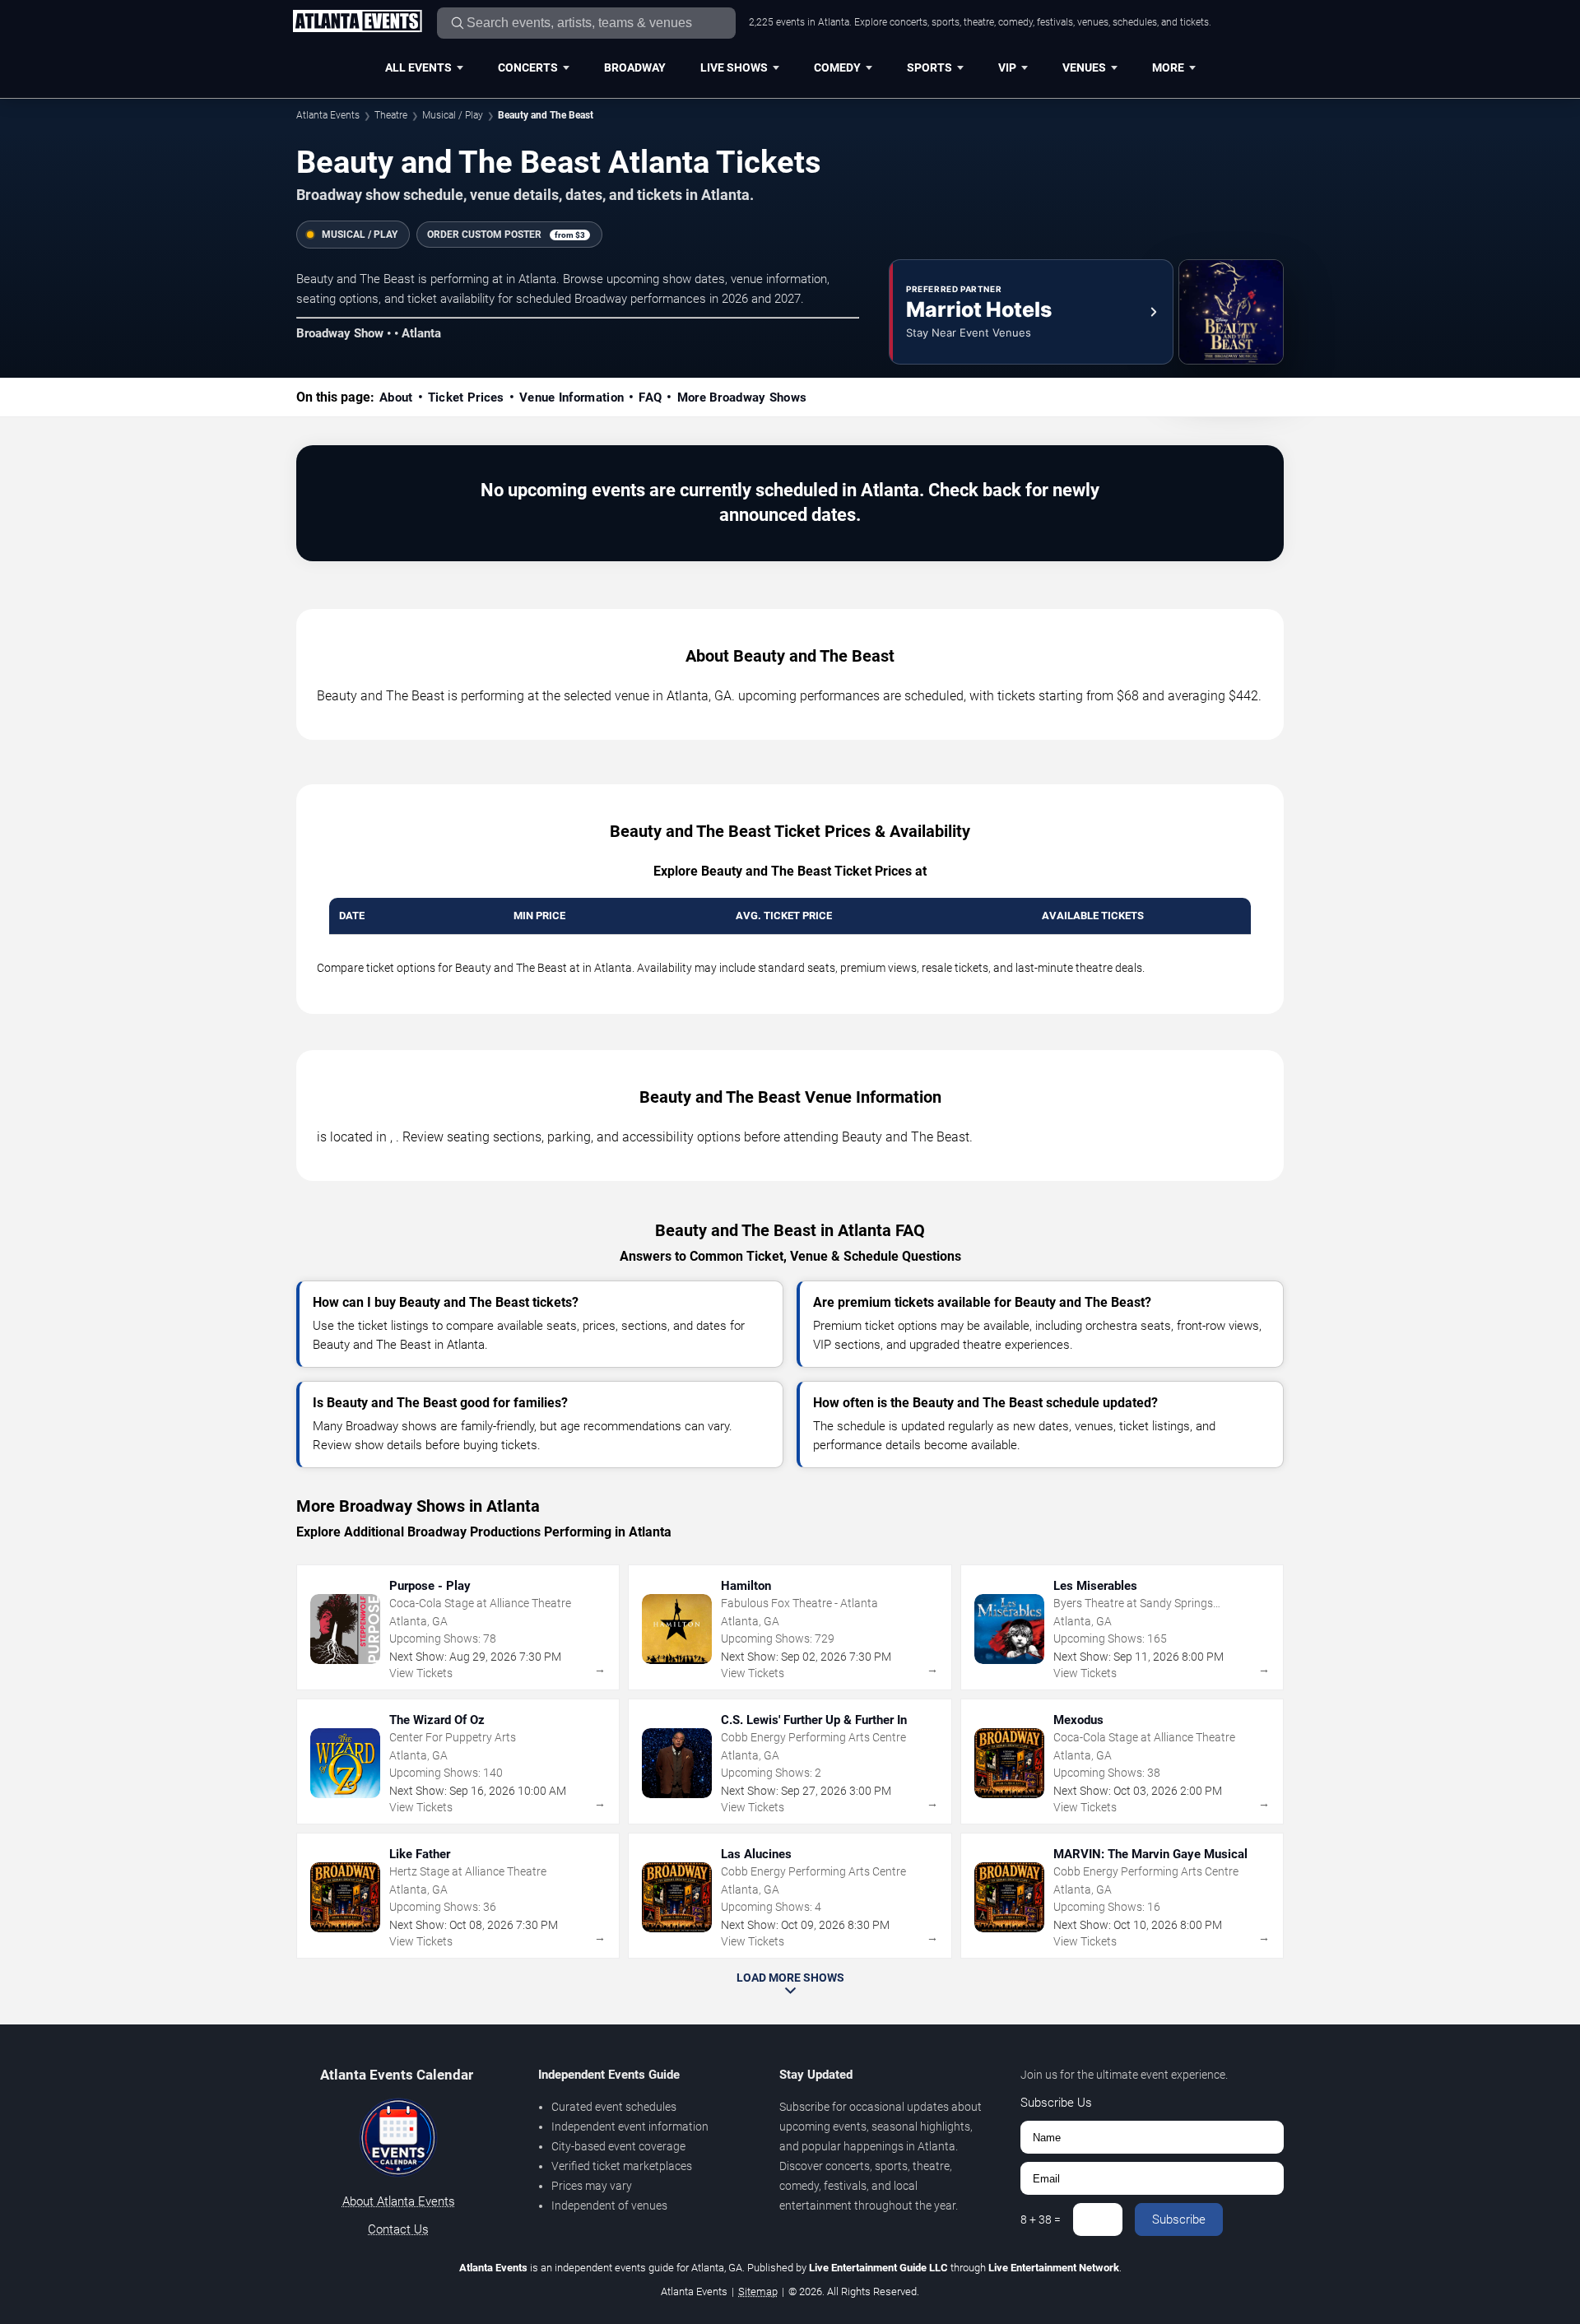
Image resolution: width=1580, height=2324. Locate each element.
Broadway (635, 67)
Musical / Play (453, 115)
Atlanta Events (328, 115)
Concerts (528, 67)
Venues (1084, 67)
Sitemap (758, 2291)
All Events (418, 67)
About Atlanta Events (399, 2201)
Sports (929, 67)
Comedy (837, 67)
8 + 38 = (1041, 2219)
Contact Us (398, 2229)
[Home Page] (357, 22)
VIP (1007, 67)
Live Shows (734, 67)
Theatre (391, 115)
